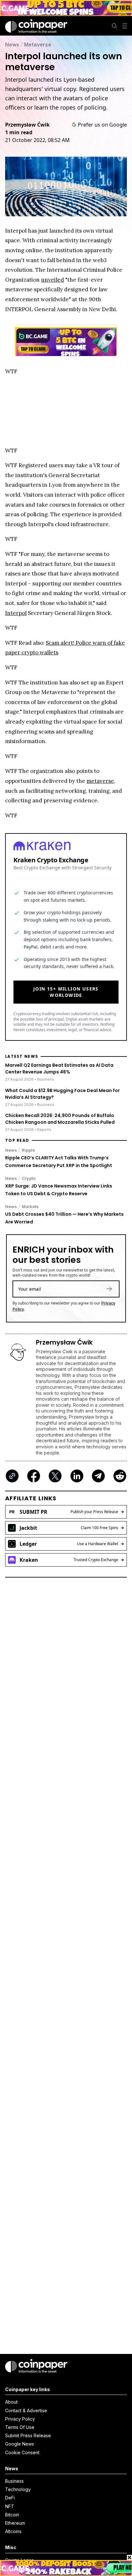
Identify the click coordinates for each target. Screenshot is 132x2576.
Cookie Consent (22, 2452)
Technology (18, 2489)
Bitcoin (12, 2515)
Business (14, 2481)
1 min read (19, 132)
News (12, 45)
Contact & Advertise (26, 2410)
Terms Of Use (20, 2427)
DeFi (10, 2498)
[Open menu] (125, 26)
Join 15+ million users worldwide (66, 992)
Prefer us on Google (102, 125)
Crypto (29, 1178)
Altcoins (13, 2531)
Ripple (28, 1150)
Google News (20, 2444)
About (11, 2402)
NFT (10, 2506)
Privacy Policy (20, 2419)
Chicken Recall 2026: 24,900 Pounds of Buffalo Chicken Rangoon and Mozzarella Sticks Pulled (60, 1119)
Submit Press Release (28, 2435)
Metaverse (38, 45)
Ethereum (15, 2523)
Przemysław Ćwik (27, 125)
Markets (30, 1206)
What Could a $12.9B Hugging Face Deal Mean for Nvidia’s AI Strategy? (62, 1094)
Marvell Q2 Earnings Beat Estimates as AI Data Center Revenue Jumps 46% (59, 1069)
